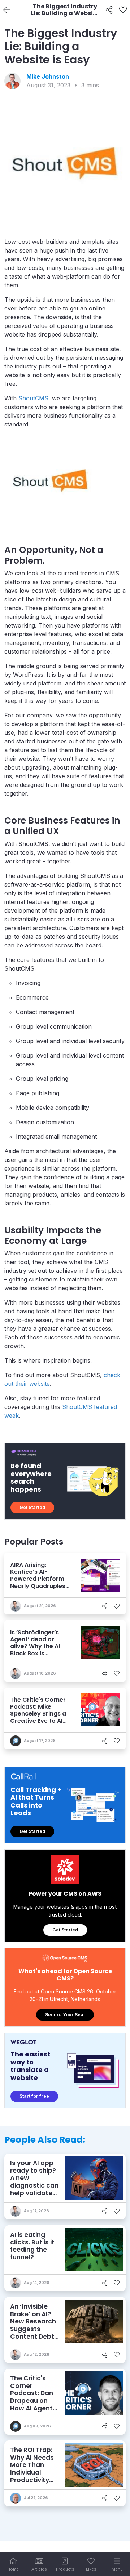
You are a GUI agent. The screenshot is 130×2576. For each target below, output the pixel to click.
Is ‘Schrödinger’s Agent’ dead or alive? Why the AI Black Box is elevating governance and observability (35, 1653)
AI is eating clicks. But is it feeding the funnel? (32, 2246)
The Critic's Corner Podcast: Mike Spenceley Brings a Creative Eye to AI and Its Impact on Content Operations (38, 1721)
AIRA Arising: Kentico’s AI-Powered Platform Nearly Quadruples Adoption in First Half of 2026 (38, 1582)
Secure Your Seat (65, 2015)
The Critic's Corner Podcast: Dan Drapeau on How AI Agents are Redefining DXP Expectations (33, 2404)
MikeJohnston (48, 76)
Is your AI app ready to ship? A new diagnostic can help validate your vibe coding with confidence (34, 2189)
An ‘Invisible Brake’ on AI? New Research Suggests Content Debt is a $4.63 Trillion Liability (34, 2329)
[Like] (123, 10)
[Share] (109, 10)
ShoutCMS (33, 398)
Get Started (32, 1507)
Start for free (34, 2096)
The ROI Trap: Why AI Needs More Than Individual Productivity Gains (32, 2469)
